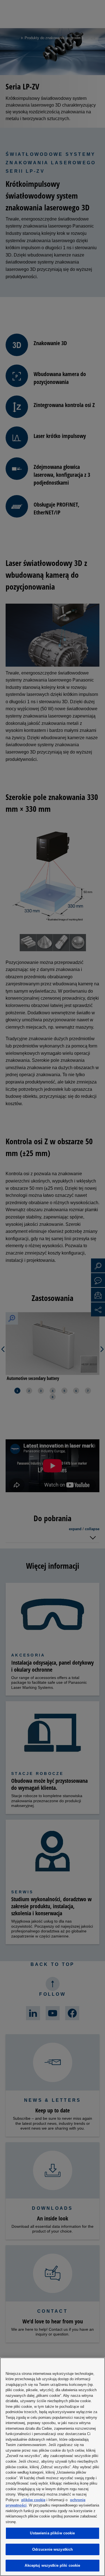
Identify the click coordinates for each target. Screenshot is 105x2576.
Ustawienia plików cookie (52, 2533)
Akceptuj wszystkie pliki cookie (52, 2565)
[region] (53, 2467)
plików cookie (33, 2500)
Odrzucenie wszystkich (53, 2549)
